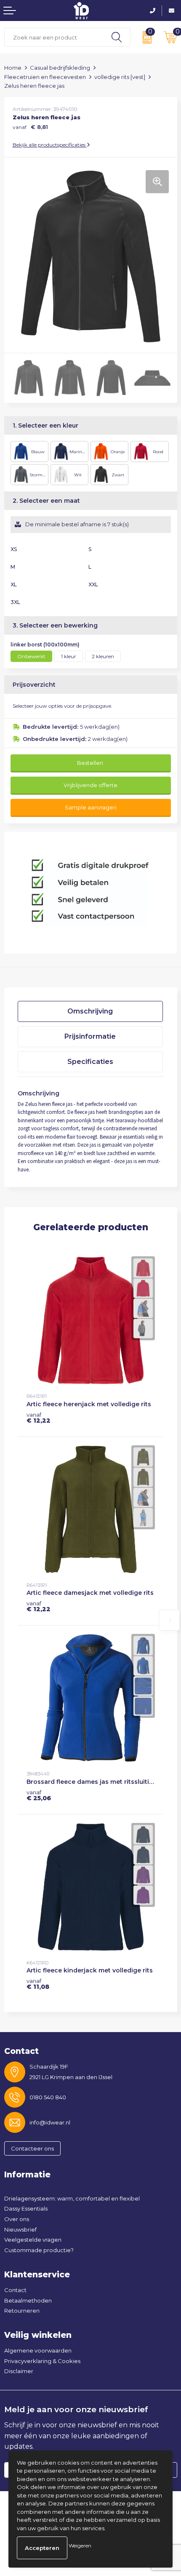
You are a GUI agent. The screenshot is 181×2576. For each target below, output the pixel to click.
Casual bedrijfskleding (60, 68)
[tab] (90, 1011)
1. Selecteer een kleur (45, 425)
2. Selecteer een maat (46, 501)
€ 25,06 (39, 1795)
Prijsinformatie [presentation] (90, 1036)
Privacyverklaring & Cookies (42, 2361)
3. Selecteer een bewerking (55, 625)
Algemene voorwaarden (38, 2350)
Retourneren (22, 2311)
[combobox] (54, 37)
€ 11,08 (38, 1984)
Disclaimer (19, 2371)
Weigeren (80, 2546)
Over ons (17, 2219)
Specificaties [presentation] (90, 1062)
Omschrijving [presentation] (90, 1011)
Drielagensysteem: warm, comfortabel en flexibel (72, 2198)
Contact (15, 2290)
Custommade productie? (39, 2250)
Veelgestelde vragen (33, 2240)
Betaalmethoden (28, 2300)
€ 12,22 (39, 1418)
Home (13, 68)
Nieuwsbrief (20, 2229)
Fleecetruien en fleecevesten (45, 77)
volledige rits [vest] (120, 77)
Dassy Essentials (26, 2208)
